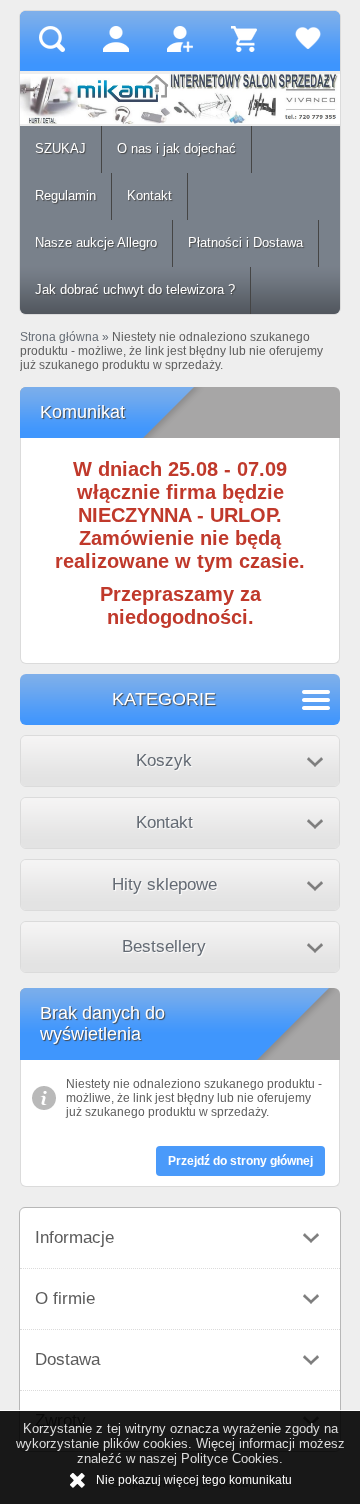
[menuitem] (61, 149)
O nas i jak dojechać (176, 148)
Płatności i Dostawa (245, 242)
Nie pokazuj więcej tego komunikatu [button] (194, 1480)
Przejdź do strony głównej (240, 1161)
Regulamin (65, 195)
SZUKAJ (60, 148)
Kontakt (149, 195)
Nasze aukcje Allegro (96, 242)
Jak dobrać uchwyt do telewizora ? (135, 289)
